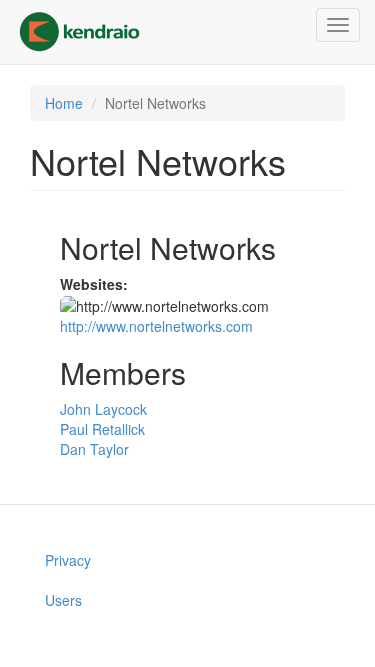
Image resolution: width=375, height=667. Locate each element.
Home (64, 103)
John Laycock (103, 409)
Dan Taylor (94, 449)
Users (63, 600)
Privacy (68, 560)
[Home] (79, 32)
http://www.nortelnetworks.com (156, 326)
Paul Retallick (102, 429)
